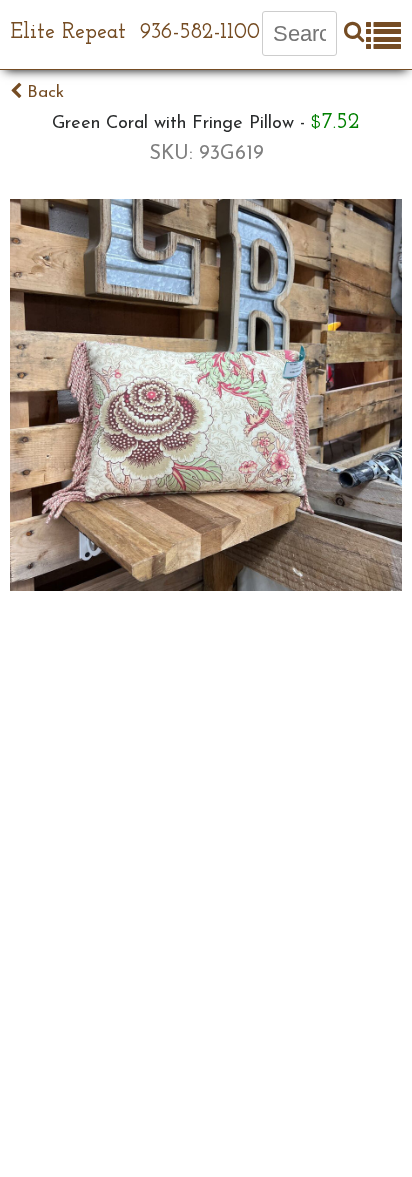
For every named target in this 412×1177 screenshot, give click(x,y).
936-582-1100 (200, 32)
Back (43, 92)
